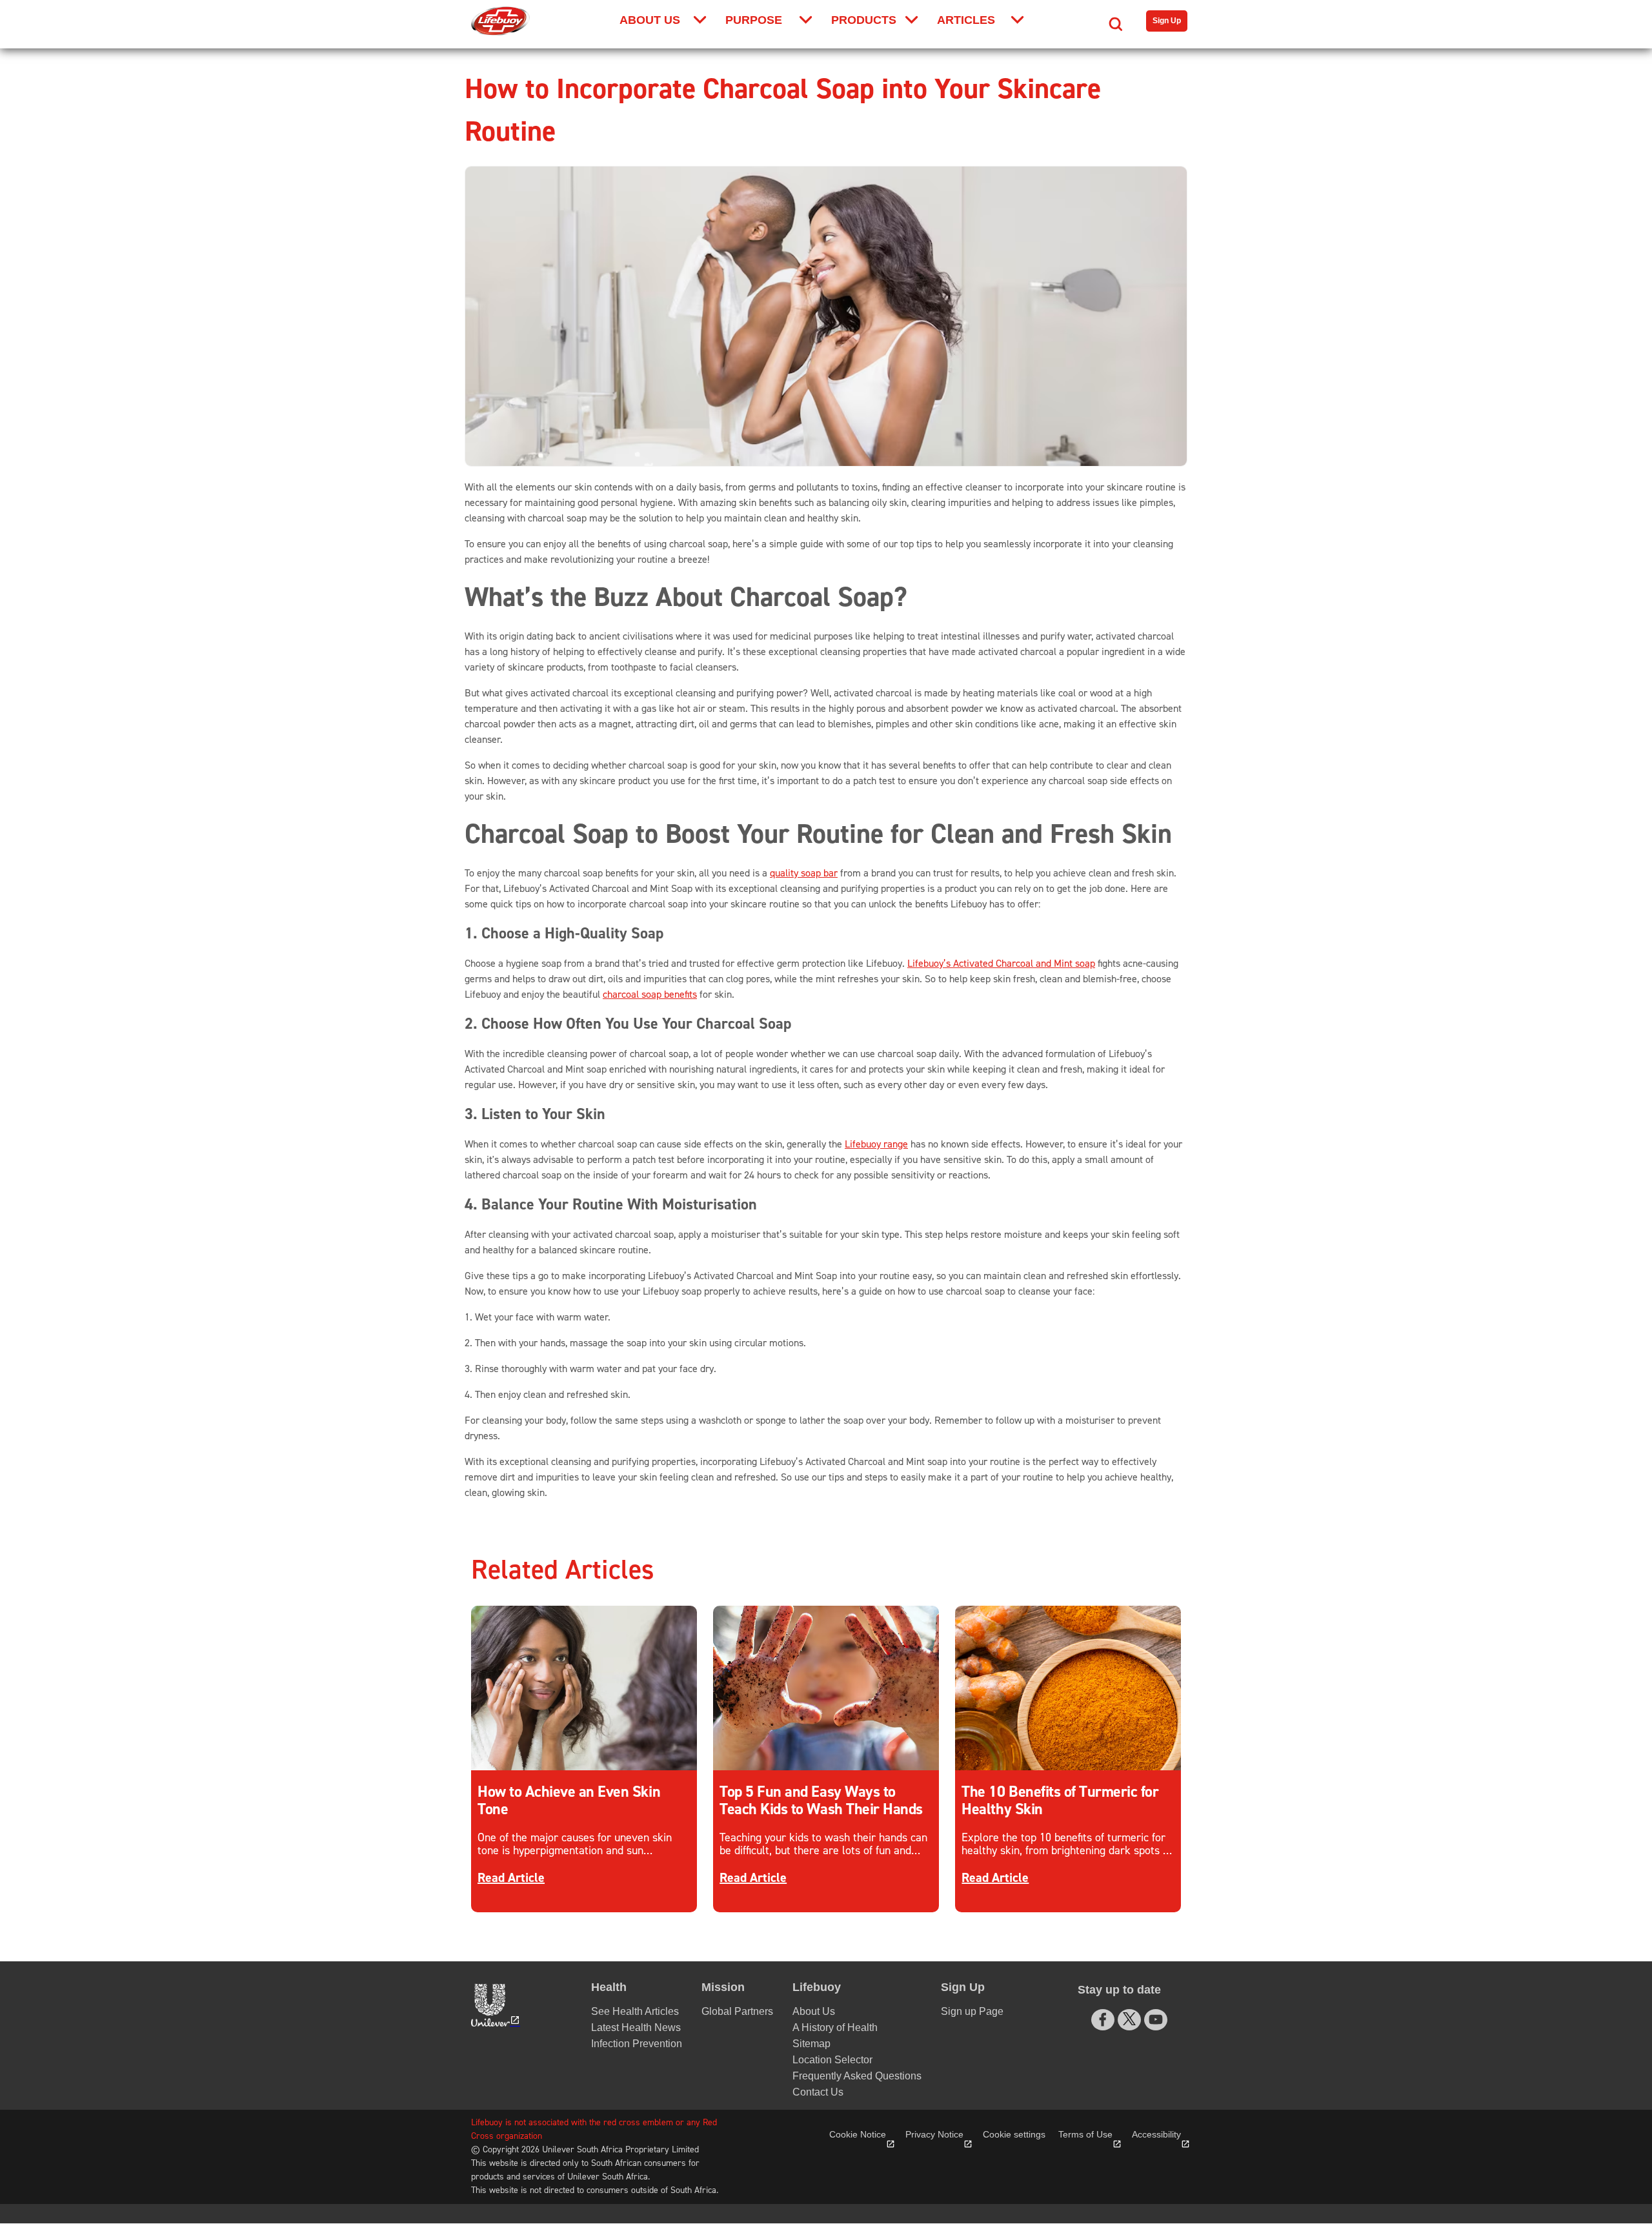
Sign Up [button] (963, 1987)
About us (650, 20)
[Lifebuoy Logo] (500, 21)
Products (864, 20)
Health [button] (609, 1987)
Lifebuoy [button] (817, 1987)
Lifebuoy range (876, 1144)
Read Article (511, 1878)
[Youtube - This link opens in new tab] (1156, 2020)
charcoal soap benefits (650, 995)
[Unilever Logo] (494, 2005)
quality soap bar (804, 873)
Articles (966, 20)
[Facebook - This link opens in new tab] (1103, 2020)
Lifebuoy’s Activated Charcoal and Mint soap (1001, 964)
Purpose (754, 20)
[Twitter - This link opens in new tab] (1129, 2019)
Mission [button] (723, 1987)
